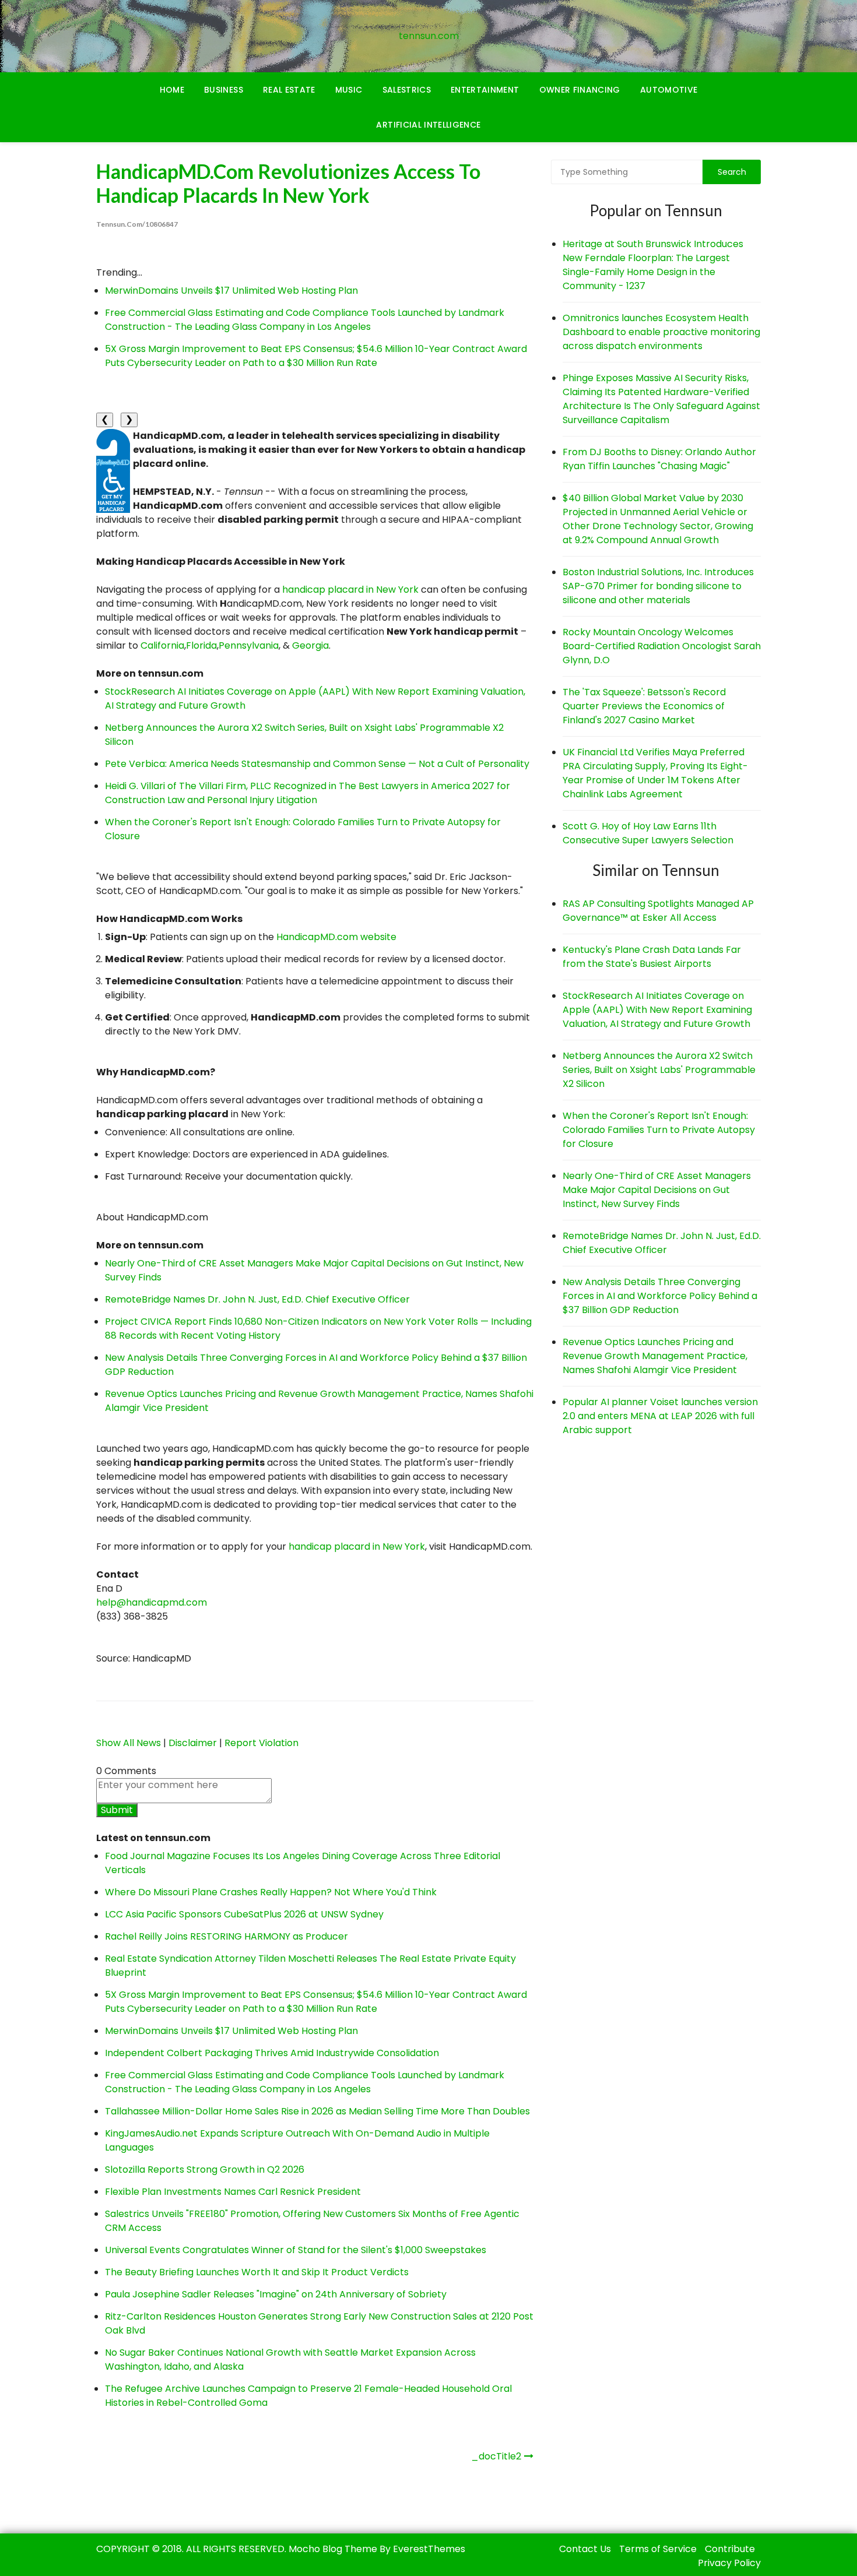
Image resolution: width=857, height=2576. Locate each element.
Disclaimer (193, 1743)
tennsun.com (429, 36)
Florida (201, 645)
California (162, 645)
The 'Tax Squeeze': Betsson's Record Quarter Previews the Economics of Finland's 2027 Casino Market (644, 706)
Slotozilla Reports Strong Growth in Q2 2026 (205, 2169)
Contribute (730, 2549)
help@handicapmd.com (152, 1602)
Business (224, 90)
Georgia (310, 645)
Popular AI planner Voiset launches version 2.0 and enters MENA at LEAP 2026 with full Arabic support (660, 1416)
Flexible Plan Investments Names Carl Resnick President (233, 2192)
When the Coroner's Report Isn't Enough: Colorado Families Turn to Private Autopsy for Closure (659, 1130)
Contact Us (585, 2549)
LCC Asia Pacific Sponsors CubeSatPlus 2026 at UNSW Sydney (244, 1914)
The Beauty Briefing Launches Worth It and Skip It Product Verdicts (257, 2272)
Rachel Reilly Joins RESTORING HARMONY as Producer (226, 1936)
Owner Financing (580, 90)
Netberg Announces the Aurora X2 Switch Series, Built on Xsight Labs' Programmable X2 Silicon (659, 1070)
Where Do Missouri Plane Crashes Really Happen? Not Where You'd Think (271, 1892)
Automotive (669, 90)
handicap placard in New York (350, 590)
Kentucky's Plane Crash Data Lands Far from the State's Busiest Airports (652, 957)
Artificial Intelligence (428, 125)
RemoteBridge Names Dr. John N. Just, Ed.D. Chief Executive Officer (257, 1299)
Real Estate (289, 90)
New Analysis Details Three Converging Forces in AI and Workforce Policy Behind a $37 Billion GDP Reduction (660, 1296)
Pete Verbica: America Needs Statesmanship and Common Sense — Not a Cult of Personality (317, 764)
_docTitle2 (496, 2456)
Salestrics (407, 90)
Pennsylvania (249, 645)
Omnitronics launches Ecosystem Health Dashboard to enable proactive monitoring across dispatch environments (661, 332)
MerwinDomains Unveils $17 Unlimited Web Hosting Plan (231, 291)
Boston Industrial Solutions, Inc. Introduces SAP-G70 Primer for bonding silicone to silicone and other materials (658, 586)
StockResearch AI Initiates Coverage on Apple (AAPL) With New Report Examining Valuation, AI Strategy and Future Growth (657, 1010)
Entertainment (485, 90)
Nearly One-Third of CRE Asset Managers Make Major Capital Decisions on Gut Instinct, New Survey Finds (657, 1190)
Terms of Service (658, 2549)
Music (349, 90)
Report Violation (261, 1743)
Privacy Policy (729, 2563)
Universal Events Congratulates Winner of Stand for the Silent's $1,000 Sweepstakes (296, 2250)
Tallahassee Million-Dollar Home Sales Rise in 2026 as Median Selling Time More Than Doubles (317, 2111)
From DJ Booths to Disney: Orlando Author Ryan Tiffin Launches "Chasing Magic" (659, 459)
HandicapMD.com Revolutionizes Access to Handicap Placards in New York (288, 183)
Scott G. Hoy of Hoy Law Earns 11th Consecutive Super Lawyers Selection (648, 833)
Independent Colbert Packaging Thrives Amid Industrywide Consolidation (272, 2053)
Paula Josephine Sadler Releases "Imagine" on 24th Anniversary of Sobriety (276, 2294)
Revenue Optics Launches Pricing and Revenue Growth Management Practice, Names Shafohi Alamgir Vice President (655, 1356)
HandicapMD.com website (336, 937)
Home (172, 90)
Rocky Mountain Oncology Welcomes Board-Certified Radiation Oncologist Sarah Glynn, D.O (662, 646)
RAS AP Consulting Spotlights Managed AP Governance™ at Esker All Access (658, 911)
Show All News (129, 1743)
